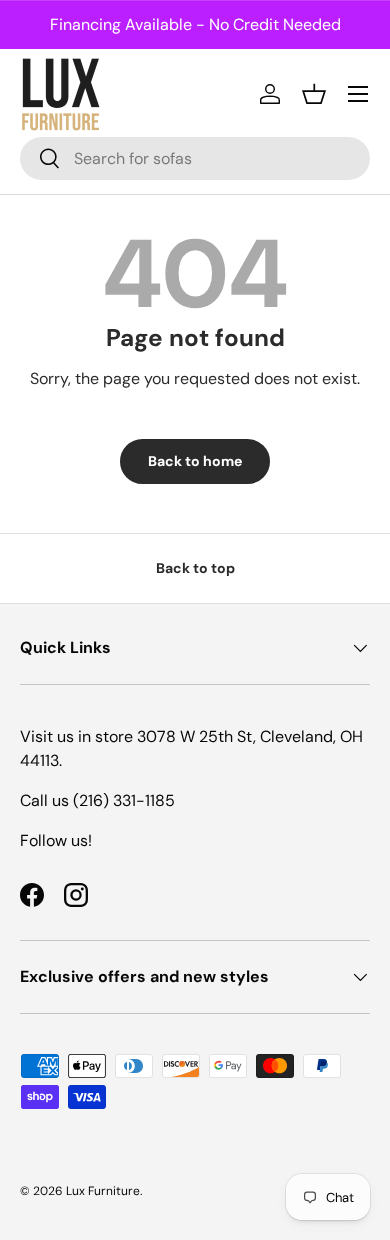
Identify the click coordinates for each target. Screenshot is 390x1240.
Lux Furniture (103, 1191)
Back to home (195, 461)
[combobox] (195, 158)
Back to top (195, 568)
